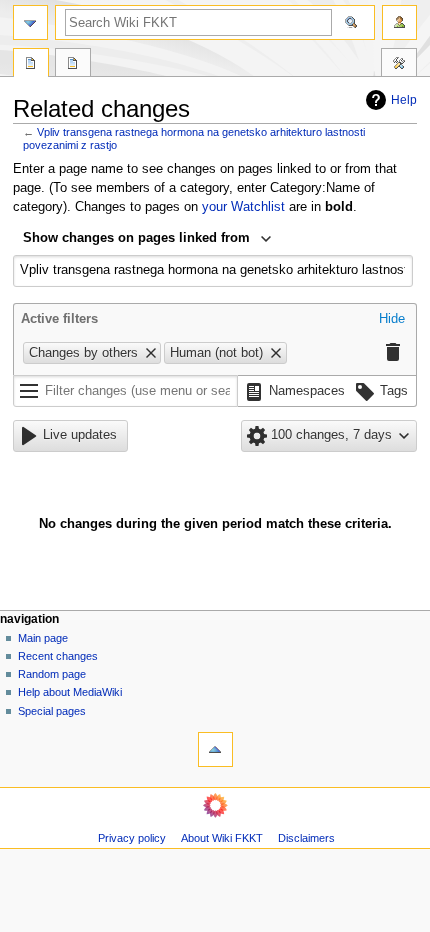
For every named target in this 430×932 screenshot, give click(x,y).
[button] (392, 320)
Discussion (73, 65)
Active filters (59, 319)
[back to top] (215, 749)
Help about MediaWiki (70, 692)
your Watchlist (243, 207)
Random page (52, 674)
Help (404, 100)
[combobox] (147, 240)
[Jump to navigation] (30, 22)
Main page (43, 638)
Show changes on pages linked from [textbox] (136, 238)
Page (31, 65)
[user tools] (399, 22)
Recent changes (58, 656)
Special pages (52, 711)
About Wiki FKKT (222, 838)
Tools (399, 65)
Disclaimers (306, 838)
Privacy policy (132, 838)
